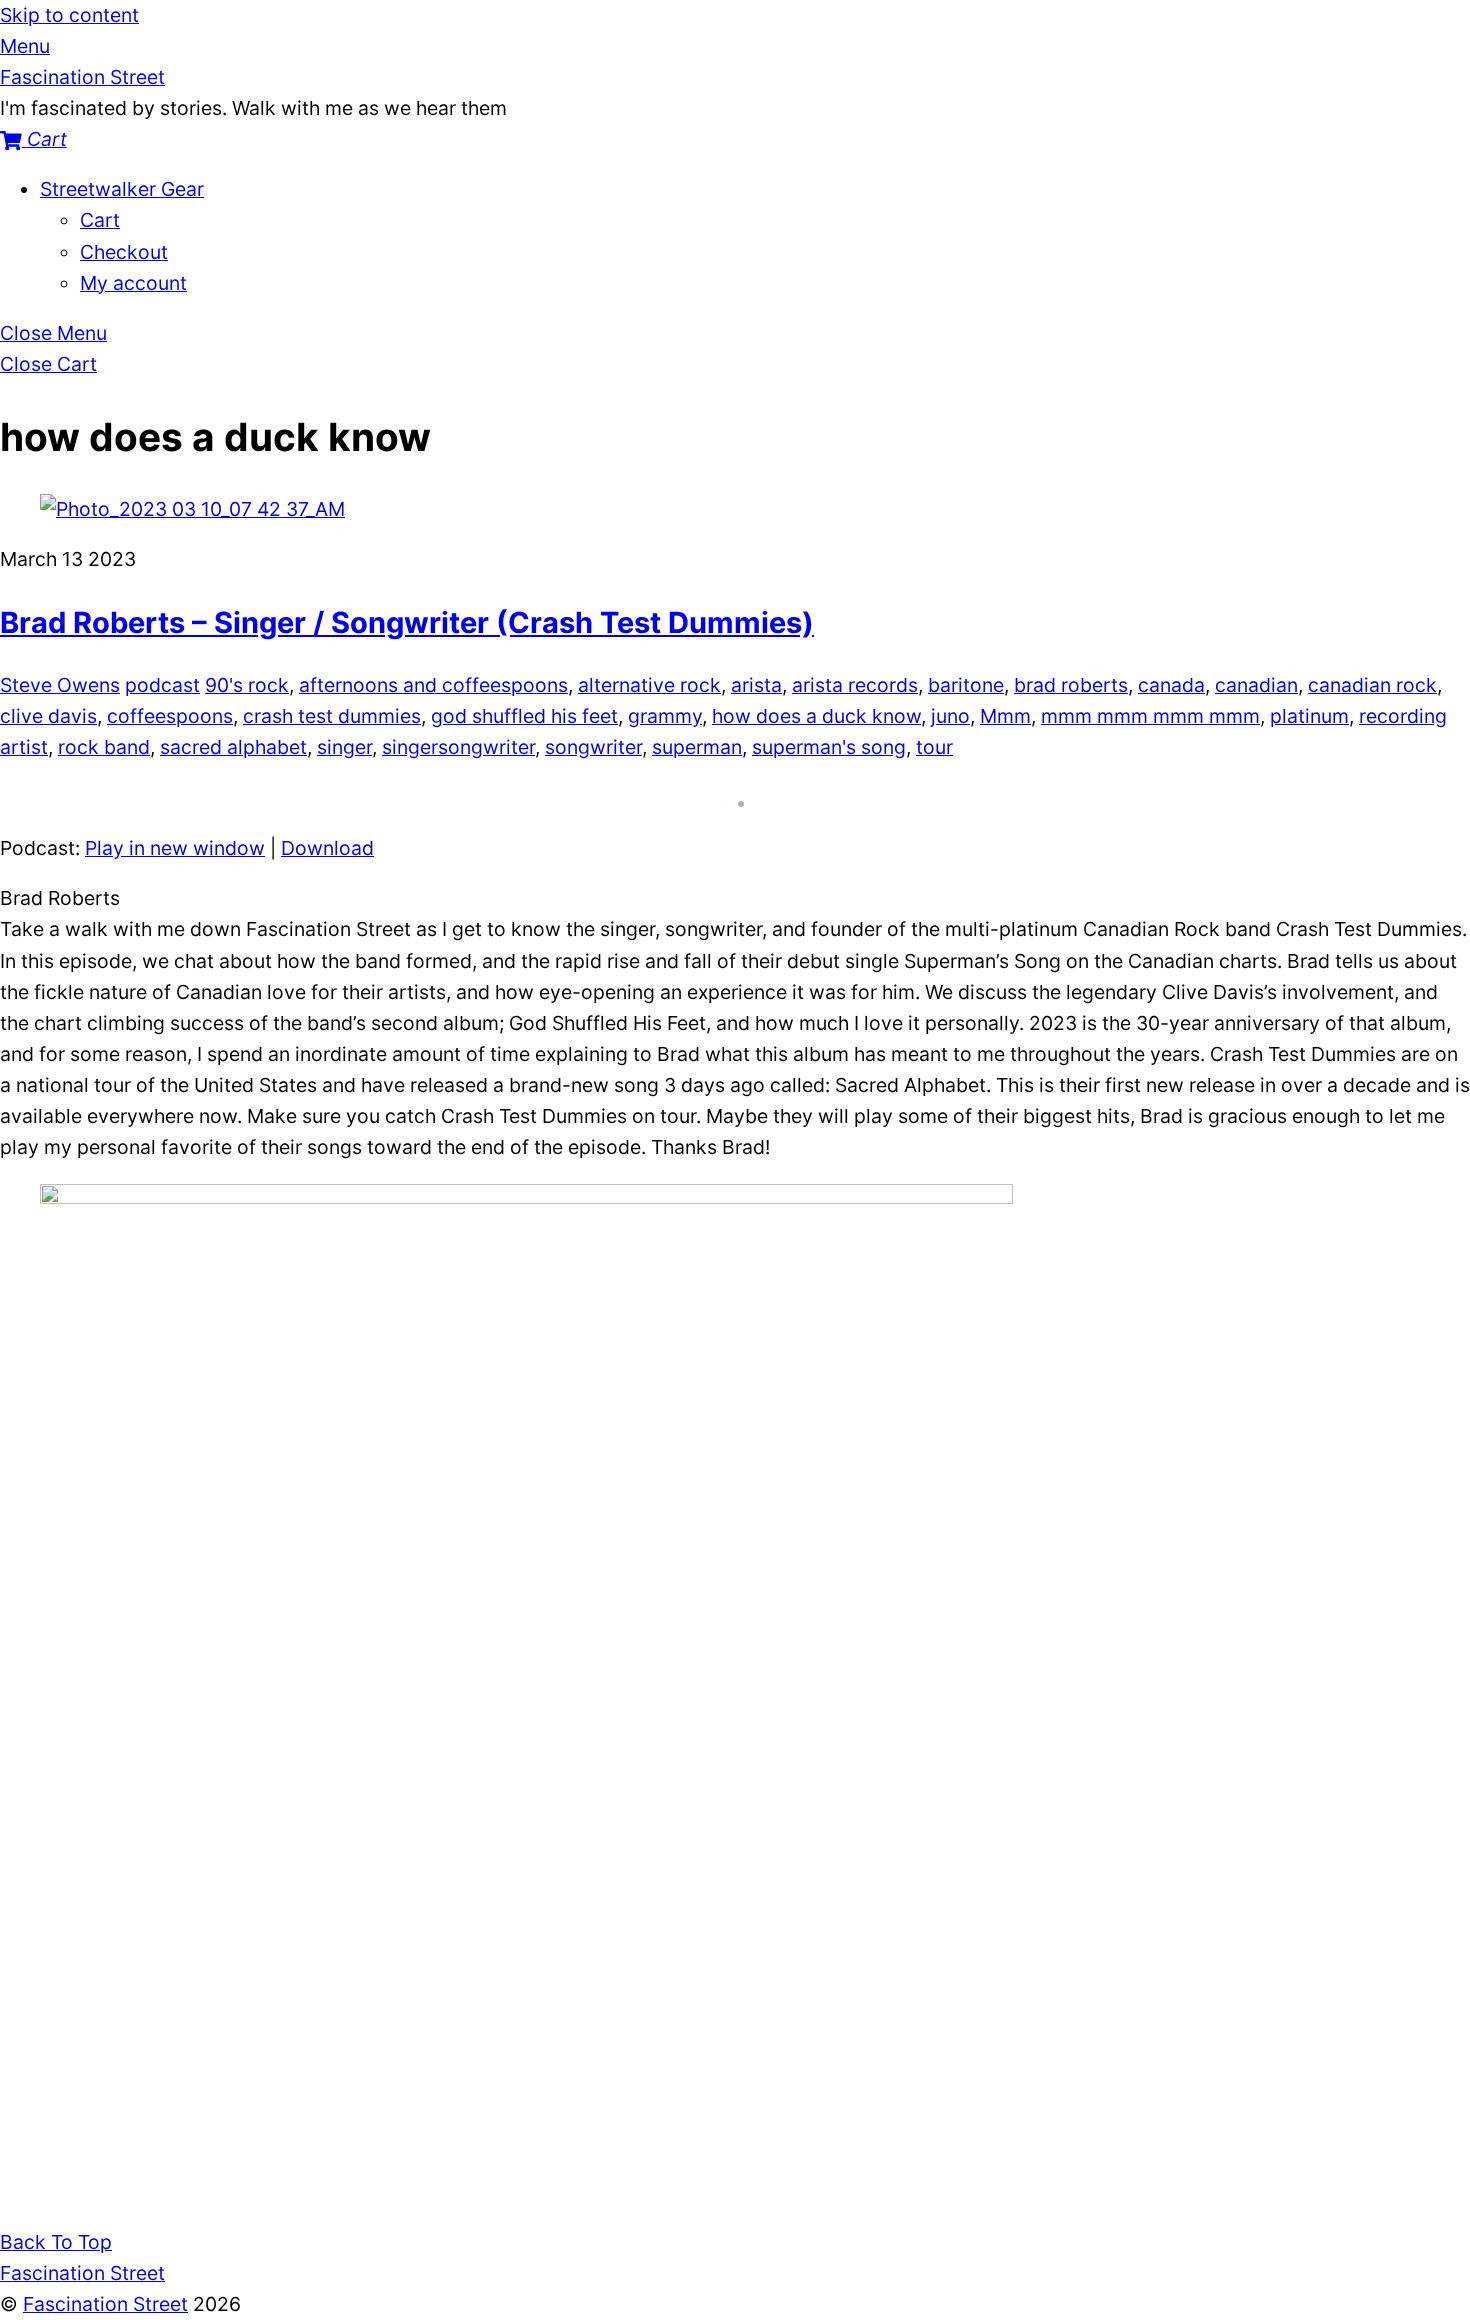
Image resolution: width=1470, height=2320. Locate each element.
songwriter (593, 747)
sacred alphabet (233, 747)
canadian (1256, 685)
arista (756, 685)
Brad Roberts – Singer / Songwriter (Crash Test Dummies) (407, 622)
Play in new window (175, 848)
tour (934, 747)
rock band (104, 747)
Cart (100, 220)
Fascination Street (105, 2304)
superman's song (829, 747)
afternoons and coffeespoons (433, 685)
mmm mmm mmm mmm (1150, 716)
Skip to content (69, 15)
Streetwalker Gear (122, 189)
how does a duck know (816, 716)
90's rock (247, 685)
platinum (1309, 716)
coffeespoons (170, 716)
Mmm (1005, 716)
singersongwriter (458, 747)
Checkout (124, 252)
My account (133, 283)
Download (327, 848)
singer (344, 747)
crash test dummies (332, 716)
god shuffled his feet (524, 716)
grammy (665, 716)
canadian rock (1372, 685)
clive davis (48, 716)
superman (697, 747)
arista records (855, 685)
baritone (966, 685)
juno (950, 716)
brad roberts (1071, 685)
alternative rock (649, 685)
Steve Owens (60, 685)
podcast (162, 685)
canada (1171, 685)
